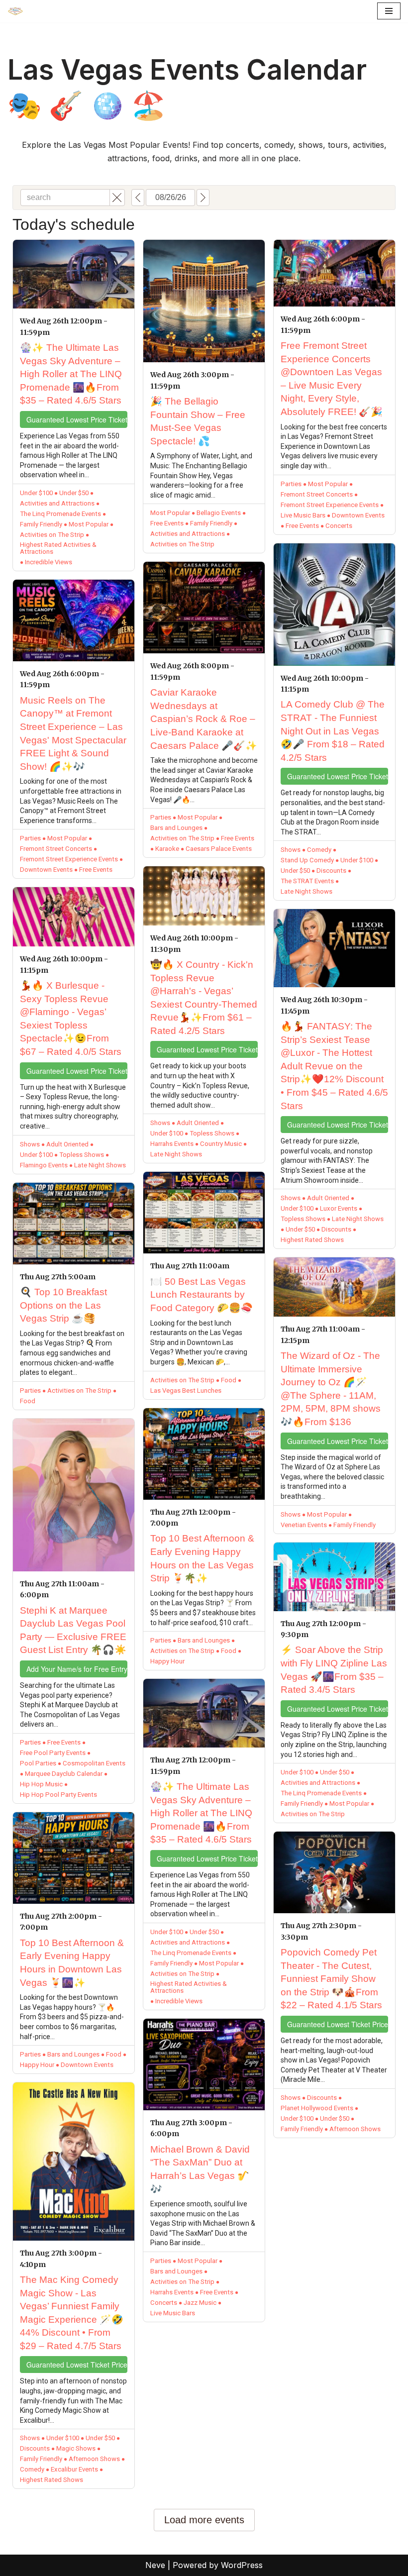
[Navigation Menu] (389, 11)
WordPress (242, 2565)
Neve (155, 2565)
